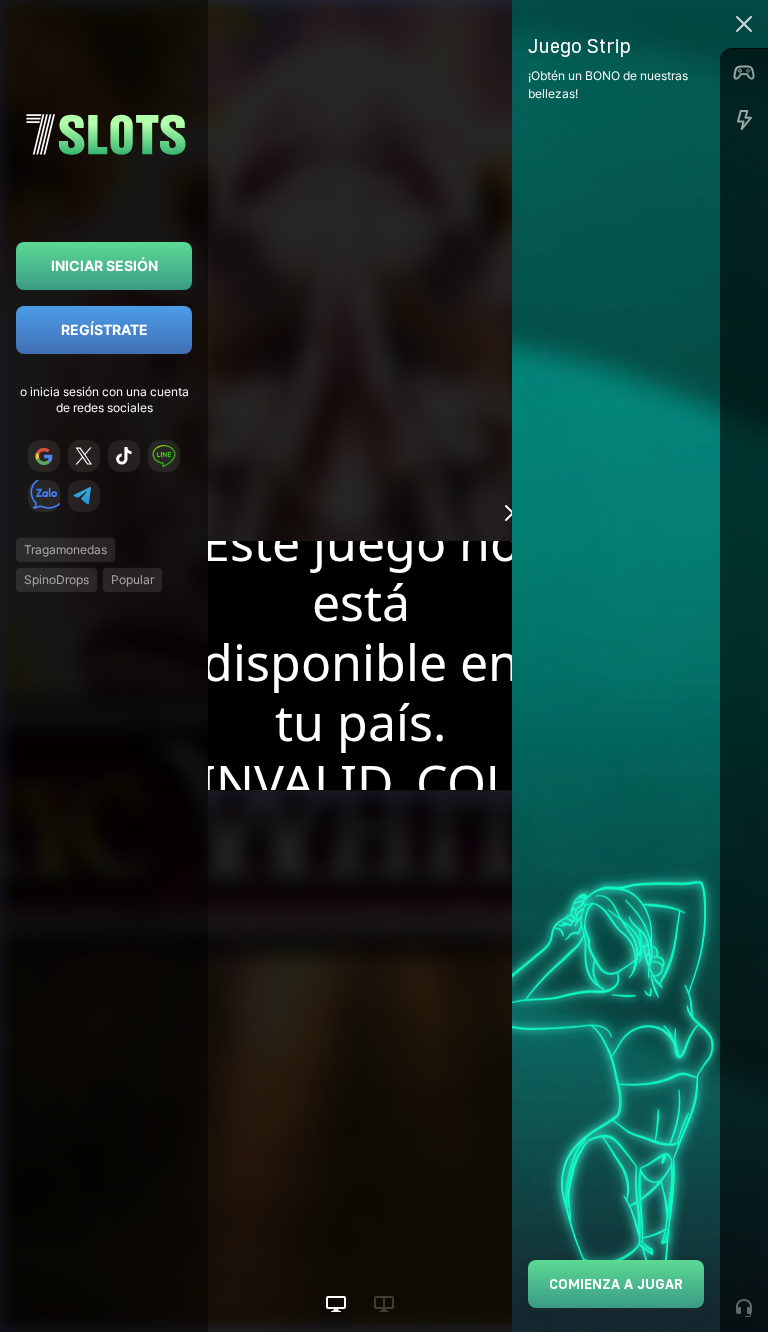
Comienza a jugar (616, 1283)
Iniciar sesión (104, 265)
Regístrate (104, 329)
